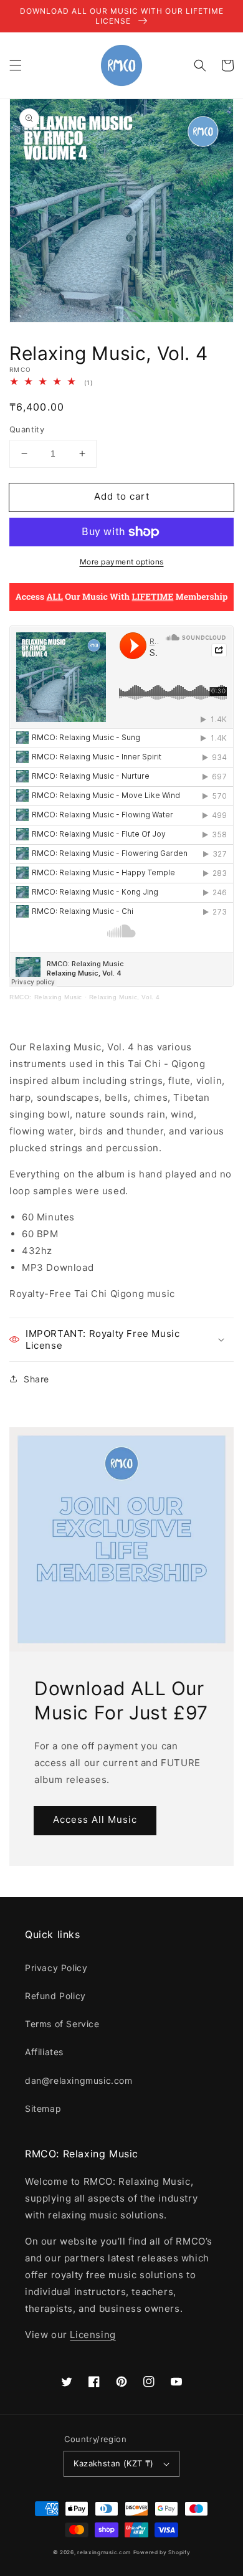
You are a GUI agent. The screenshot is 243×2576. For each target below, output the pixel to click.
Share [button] (36, 1379)
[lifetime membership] (121, 608)
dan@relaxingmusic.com (79, 2080)
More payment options (122, 562)
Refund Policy (55, 1996)
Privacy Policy (56, 1968)
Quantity (27, 429)
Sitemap (43, 2108)
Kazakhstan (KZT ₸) (113, 2463)
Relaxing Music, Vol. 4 (125, 997)
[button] (16, 65)
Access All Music (95, 1819)
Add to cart (122, 496)
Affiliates (44, 2052)
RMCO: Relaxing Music (46, 997)
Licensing (93, 2335)
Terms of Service (62, 2024)
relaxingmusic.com (104, 2552)
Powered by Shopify (162, 2552)
